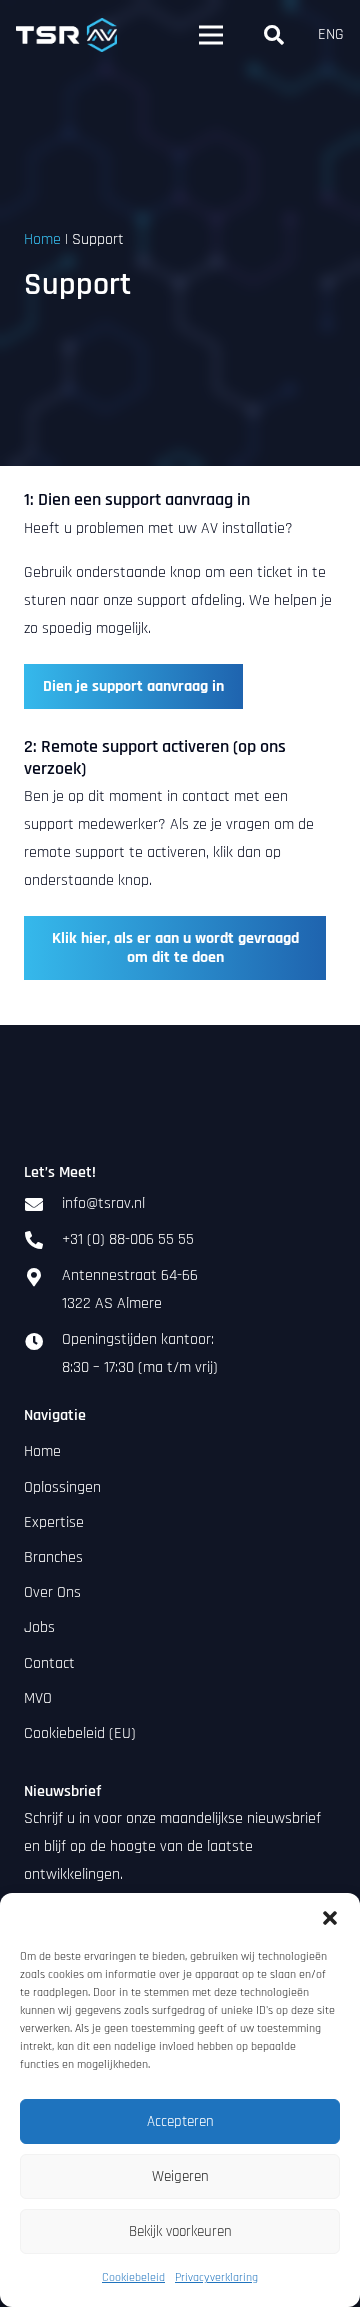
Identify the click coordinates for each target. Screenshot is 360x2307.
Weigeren (180, 2176)
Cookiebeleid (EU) (80, 1733)
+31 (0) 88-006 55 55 (128, 1239)
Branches (53, 1557)
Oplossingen (62, 1487)
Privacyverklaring (216, 2277)
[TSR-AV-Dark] (66, 35)
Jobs (39, 1627)
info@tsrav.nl (103, 1203)
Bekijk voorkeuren (180, 2231)
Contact (49, 1663)
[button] (330, 1918)
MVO (38, 1698)
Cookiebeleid (133, 2277)
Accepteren (180, 2121)
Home (42, 239)
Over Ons (52, 1592)
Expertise (54, 1522)
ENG (331, 34)
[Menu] (211, 35)
